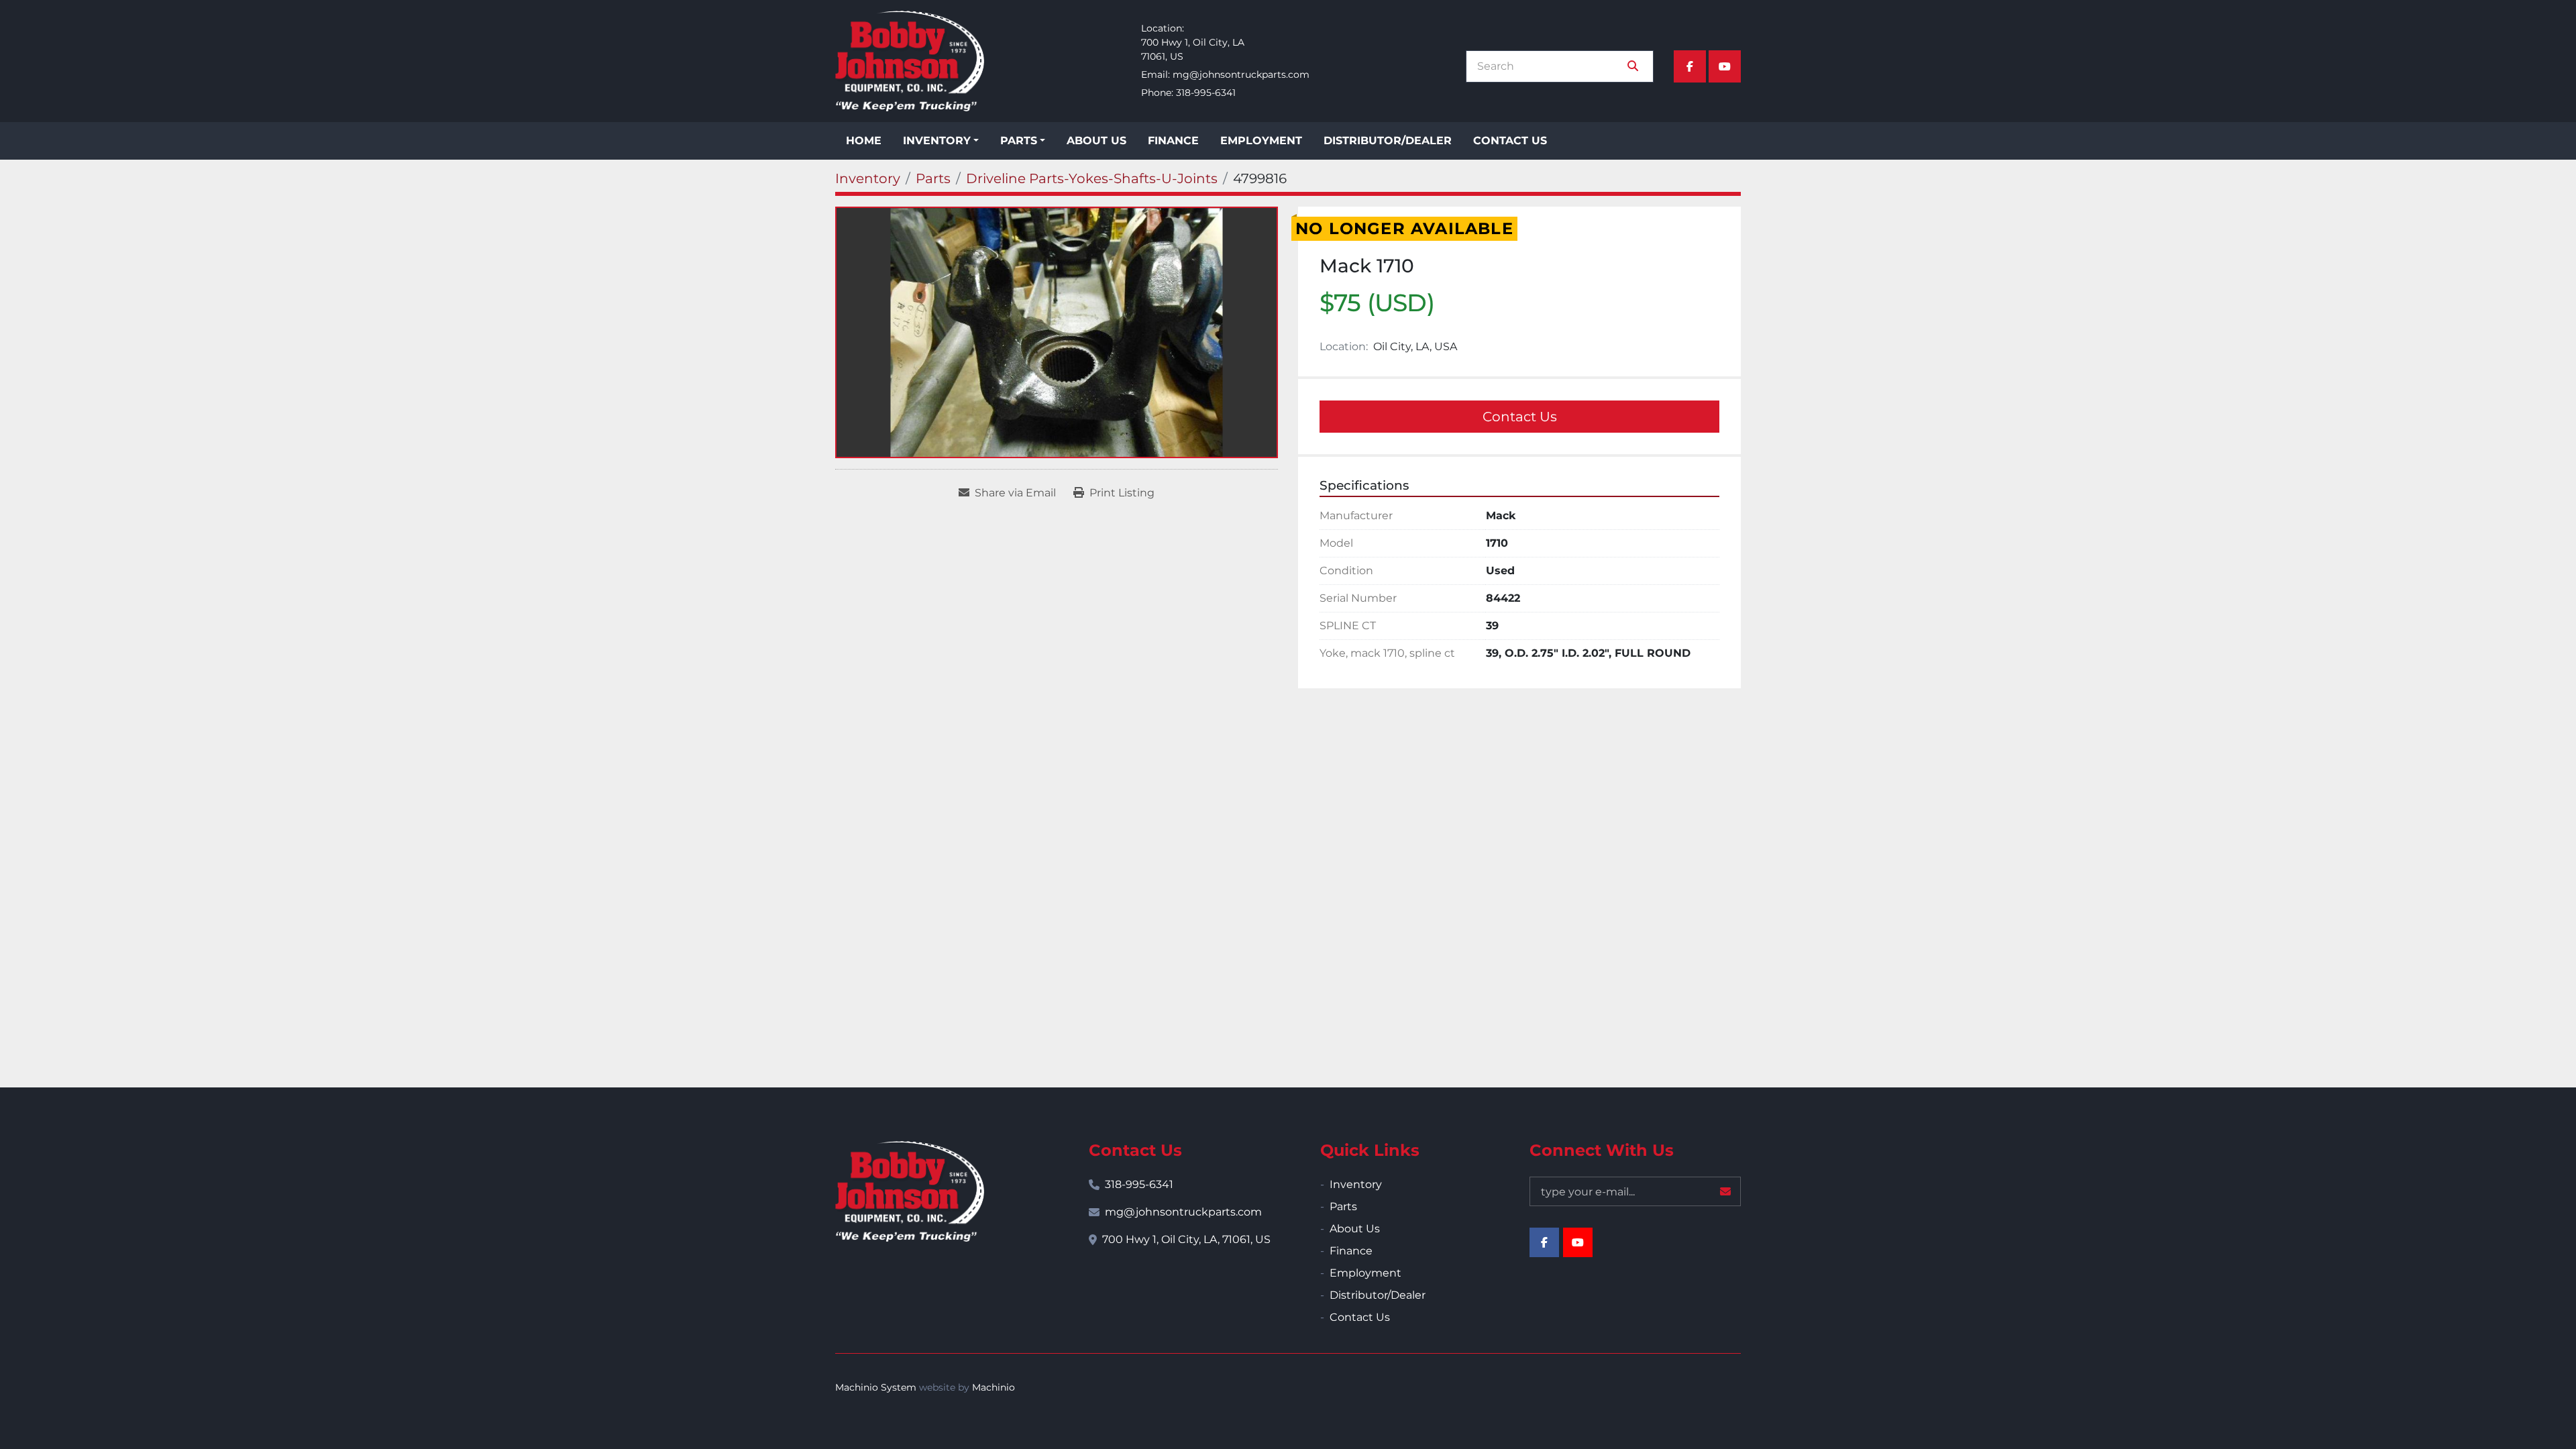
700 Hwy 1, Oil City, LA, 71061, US (1186, 1239)
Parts (1019, 141)
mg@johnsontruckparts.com (1241, 74)
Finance (1173, 141)
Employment (1261, 141)
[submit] (1633, 66)
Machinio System (876, 1387)
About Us (1096, 141)
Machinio (994, 1387)
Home (864, 141)
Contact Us (1510, 141)
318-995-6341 (1206, 93)
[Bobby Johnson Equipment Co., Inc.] (910, 1191)
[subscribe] (1725, 1191)
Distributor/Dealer (1388, 141)
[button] (941, 141)
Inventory (937, 141)
